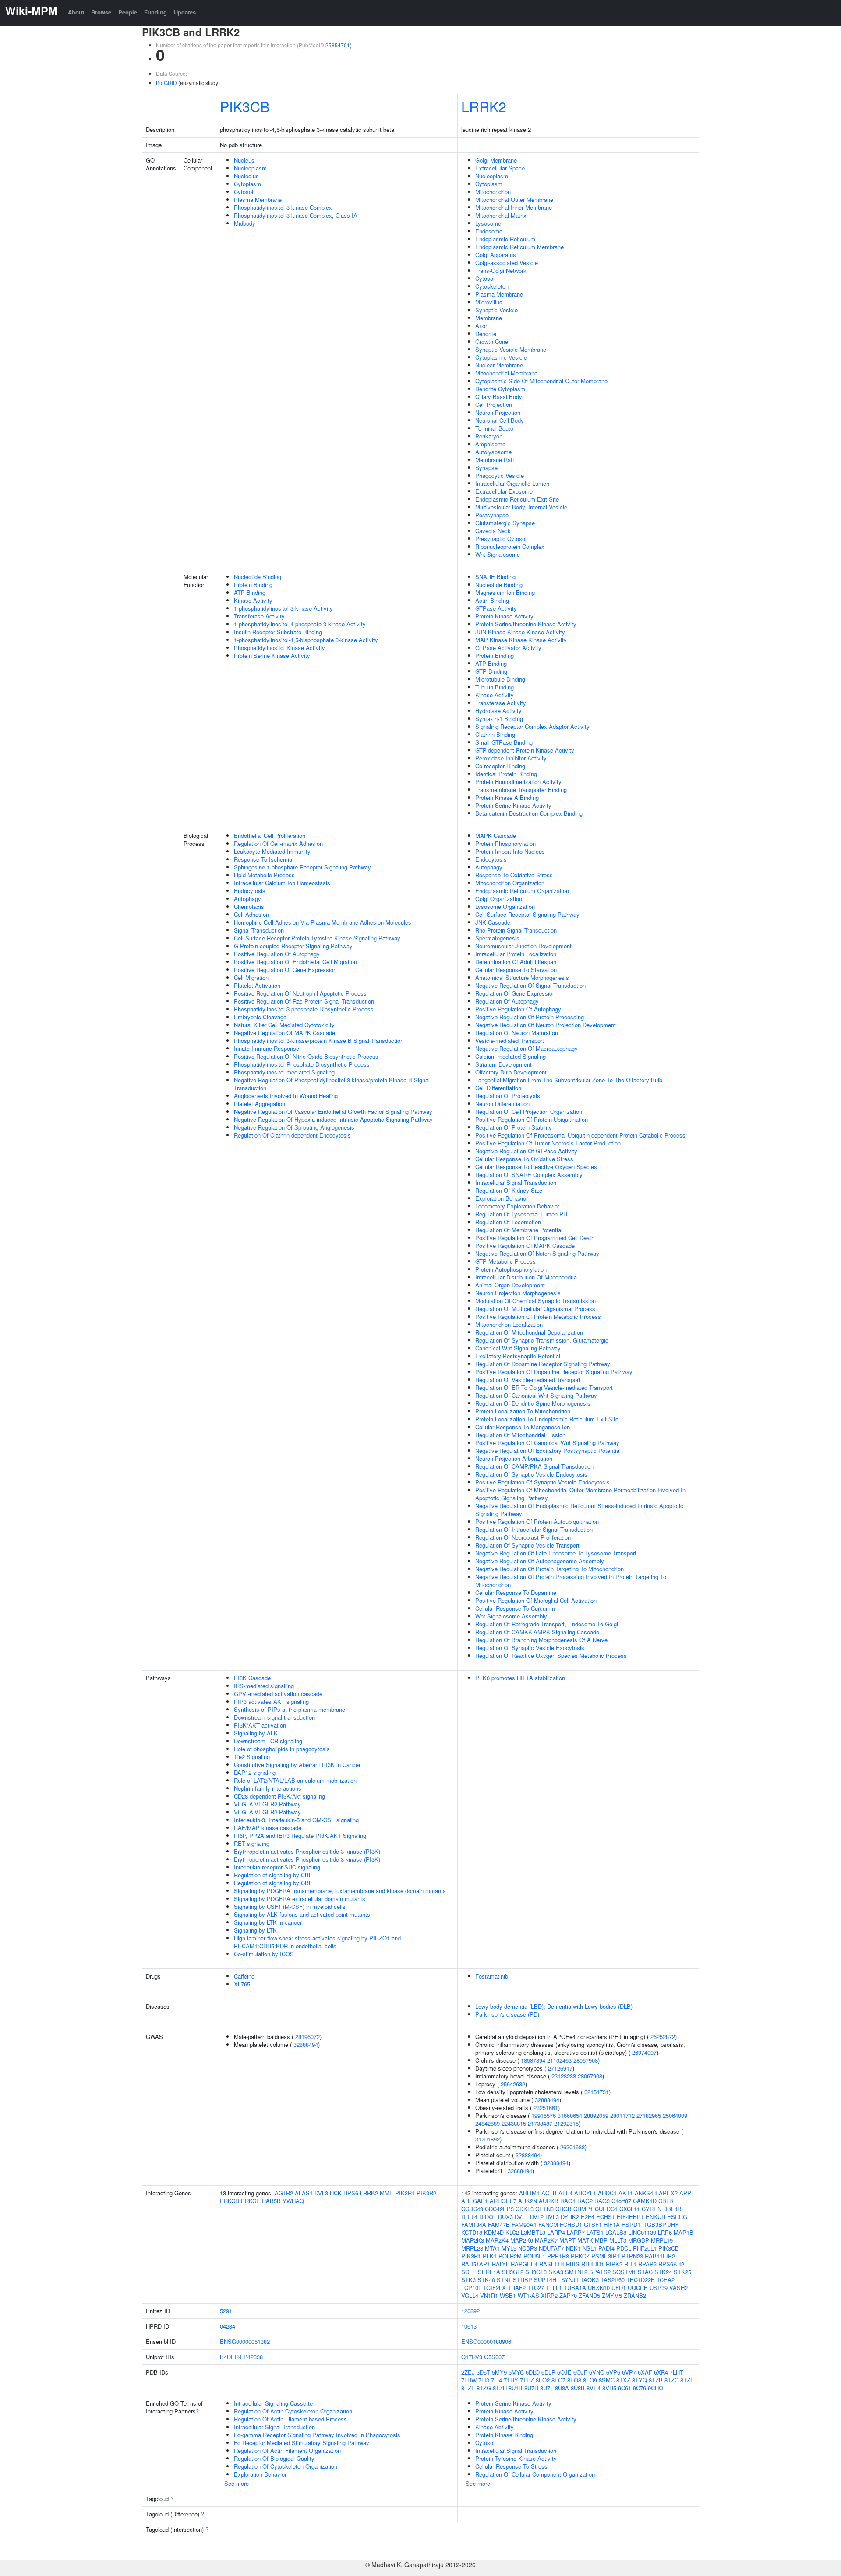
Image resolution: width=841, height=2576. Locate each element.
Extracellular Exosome (504, 491)
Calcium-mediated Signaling (511, 1056)
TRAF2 (517, 2288)
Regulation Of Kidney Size (509, 1190)
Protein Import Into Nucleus (510, 851)
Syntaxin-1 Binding (499, 719)
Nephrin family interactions (268, 1788)
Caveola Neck (493, 531)
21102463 (559, 2060)
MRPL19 (662, 2240)
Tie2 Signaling (252, 1757)
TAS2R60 (613, 2280)
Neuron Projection (498, 412)
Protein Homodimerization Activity (518, 782)
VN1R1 (489, 2295)
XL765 (242, 1984)
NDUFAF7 (551, 2248)
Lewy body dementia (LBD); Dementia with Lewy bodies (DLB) (554, 2006)
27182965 (649, 2115)
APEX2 (668, 2193)
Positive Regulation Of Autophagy (277, 954)
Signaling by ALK (256, 1733)
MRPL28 (472, 2248)
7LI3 (484, 2380)
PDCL (624, 2248)
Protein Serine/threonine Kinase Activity (526, 624)
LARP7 (576, 2232)
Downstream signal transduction (274, 1717)
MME (387, 2193)
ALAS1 (304, 2193)
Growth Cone (492, 341)
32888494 (306, 2044)
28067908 (586, 2060)
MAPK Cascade (496, 836)
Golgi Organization (499, 899)
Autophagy (247, 899)
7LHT (677, 2372)
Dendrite (486, 334)
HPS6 (351, 2193)
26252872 (663, 2037)
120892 (470, 2311)
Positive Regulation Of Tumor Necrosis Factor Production (548, 1143)
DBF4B (672, 2209)
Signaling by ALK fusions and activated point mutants (302, 1914)
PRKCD (230, 2201)
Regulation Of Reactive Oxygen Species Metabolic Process (551, 1655)
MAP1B (684, 2232)
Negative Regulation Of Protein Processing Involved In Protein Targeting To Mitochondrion (571, 1581)
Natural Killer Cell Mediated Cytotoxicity (284, 1025)
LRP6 (665, 2232)
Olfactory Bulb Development (511, 1072)
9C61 (625, 2388)
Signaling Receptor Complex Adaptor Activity (532, 726)
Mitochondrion (493, 192)
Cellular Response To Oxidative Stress (524, 1159)
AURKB (549, 2201)
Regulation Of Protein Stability (514, 1127)
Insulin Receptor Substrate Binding (278, 632)
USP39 (659, 2288)
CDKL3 (525, 2209)
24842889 (488, 2123)
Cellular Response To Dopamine (516, 1592)
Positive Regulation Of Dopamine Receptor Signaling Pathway (554, 1372)
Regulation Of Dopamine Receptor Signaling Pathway (543, 1364)
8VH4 (594, 2388)
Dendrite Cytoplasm (500, 389)
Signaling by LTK (255, 1930)
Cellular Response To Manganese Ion (523, 1427)
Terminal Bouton (496, 428)
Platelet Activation (257, 985)
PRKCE (251, 2201)
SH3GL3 (536, 2272)
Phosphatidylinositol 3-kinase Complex (283, 207)
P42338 (253, 2357)
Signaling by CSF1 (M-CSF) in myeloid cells (290, 1906)
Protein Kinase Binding (504, 2435)
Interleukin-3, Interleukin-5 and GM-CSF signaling (296, 1820)
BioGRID (166, 83)
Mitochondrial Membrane (506, 373)
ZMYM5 (612, 2295)
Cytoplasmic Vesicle (501, 357)
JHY (673, 2224)
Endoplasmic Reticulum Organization (522, 891)
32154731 (597, 2092)
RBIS (573, 2264)
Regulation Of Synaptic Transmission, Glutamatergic (542, 1340)
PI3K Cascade (252, 1678)
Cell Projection (494, 405)
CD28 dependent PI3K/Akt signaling (279, 1796)
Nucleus (244, 160)
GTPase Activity (496, 608)
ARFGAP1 (475, 2201)
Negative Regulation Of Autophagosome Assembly (540, 1561)
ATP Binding (250, 592)
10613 (469, 2326)
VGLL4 (470, 2295)
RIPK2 (614, 2264)
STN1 (504, 2280)
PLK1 (490, 2256)
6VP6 (613, 2372)
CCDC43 (472, 2209)
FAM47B (499, 2224)
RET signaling (252, 1843)
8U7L (547, 2388)
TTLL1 (554, 2288)
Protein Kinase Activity (504, 616)
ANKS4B (646, 2193)
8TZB (656, 2380)
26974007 (644, 2052)
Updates (185, 12)
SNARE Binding (495, 577)
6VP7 (629, 2372)
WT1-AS (528, 2295)
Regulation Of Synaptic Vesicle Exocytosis (530, 1648)
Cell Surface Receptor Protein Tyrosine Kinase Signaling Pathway (317, 938)
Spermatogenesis (497, 938)
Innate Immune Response (267, 1048)
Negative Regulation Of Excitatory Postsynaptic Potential (548, 1451)
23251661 (546, 2108)
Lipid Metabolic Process (264, 875)
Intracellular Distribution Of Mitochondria (526, 1277)
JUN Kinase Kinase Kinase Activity (520, 632)
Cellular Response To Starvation (516, 970)
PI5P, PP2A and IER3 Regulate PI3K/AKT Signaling (300, 1836)
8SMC (607, 2380)
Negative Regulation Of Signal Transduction (530, 985)
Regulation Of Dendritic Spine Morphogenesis (533, 1403)
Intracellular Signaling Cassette (273, 2403)
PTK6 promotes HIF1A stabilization (520, 1678)
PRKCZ (580, 2256)
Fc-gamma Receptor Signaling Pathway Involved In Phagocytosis (317, 2435)
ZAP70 (568, 2295)
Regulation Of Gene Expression (515, 993)
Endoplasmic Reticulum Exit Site (517, 499)
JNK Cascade (493, 922)
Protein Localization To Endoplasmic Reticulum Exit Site (547, 1419)
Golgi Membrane (496, 160)
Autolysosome (493, 452)
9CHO (655, 2388)
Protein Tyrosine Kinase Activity (516, 2458)
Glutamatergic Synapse (505, 523)
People (128, 12)
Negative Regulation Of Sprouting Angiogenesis (294, 1127)
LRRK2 (484, 106)
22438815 (514, 2123)
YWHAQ (293, 2201)
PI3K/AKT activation (260, 1725)
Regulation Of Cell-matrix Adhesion (278, 843)
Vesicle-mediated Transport (510, 1041)
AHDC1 (607, 2193)
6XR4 (661, 2372)
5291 (226, 2311)
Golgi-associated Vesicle (507, 263)
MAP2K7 (546, 2240)
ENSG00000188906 (486, 2341)
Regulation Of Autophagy (507, 1001)
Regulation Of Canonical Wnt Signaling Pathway (536, 1395)
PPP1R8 (558, 2256)
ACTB (549, 2193)
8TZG (484, 2388)
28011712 (622, 2115)
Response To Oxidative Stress (514, 875)
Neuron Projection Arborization (514, 1458)
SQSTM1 (624, 2272)
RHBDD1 (593, 2264)
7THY (511, 2380)
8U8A (562, 2388)
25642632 (513, 2084)
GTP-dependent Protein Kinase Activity (525, 750)
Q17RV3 (472, 2357)
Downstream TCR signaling (268, 1741)
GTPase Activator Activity (508, 648)
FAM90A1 (524, 2224)
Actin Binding (492, 600)
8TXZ (623, 2380)
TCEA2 (666, 2280)
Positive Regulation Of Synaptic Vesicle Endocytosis (542, 1482)
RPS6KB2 (671, 2264)
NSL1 (590, 2248)
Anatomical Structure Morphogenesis (522, 977)
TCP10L (471, 2288)
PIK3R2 (426, 2193)
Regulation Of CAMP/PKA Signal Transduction (534, 1466)
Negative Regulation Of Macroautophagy (527, 1048)
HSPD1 (631, 2224)
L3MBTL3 (533, 2232)
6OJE (564, 2372)
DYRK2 (570, 2217)
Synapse (486, 468)
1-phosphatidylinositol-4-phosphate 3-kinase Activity (300, 624)
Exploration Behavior (502, 1198)
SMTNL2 (576, 2272)
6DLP (548, 2372)
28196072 (307, 2037)
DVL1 (521, 2217)
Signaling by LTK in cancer (268, 1922)
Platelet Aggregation (260, 1104)
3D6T (483, 2372)
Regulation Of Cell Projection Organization (529, 1111)
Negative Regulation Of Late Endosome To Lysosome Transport (556, 1553)
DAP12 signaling (255, 1772)
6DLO (533, 2372)
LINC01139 (642, 2232)
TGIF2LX (495, 2288)
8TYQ (640, 2380)
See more (237, 2483)
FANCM (548, 2224)
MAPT (567, 2240)
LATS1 (595, 2232)
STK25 (682, 2272)
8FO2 (543, 2380)
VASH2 (678, 2288)
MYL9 (509, 2248)
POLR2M (510, 2256)
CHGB (564, 2209)
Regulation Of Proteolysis (508, 1096)
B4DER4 (231, 2357)
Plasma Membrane (258, 200)
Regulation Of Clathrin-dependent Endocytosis (292, 1135)
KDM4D (494, 2232)
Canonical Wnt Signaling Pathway (518, 1348)
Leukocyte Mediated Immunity (272, 851)
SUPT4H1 (547, 2280)
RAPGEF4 (524, 2264)
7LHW (469, 2380)
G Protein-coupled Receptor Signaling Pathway (293, 946)
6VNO (597, 2372)
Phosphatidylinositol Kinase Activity (279, 648)
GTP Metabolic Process (505, 1261)
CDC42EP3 (499, 2209)
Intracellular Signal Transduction (516, 1182)
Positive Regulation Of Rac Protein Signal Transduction (304, 1001)
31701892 (488, 2139)
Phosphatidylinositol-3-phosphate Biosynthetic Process (304, 1009)
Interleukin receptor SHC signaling (277, 1867)
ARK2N (528, 2201)
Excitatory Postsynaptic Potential (518, 1356)
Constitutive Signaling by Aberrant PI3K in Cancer (297, 1765)
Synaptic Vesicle (496, 310)
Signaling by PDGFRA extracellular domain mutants (300, 1899)
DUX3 (505, 2217)
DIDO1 (488, 2217)
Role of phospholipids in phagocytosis (282, 1749)
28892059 (596, 2115)
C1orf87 (621, 2201)
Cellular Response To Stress (511, 2466)
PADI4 (606, 2248)
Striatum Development (504, 1064)
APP (685, 2193)
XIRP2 (549, 2295)
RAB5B (271, 2201)
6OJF (580, 2372)
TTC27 (536, 2288)
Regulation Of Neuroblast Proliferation (523, 1537)
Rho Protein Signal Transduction (516, 930)
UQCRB (638, 2288)
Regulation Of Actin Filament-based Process (290, 2419)
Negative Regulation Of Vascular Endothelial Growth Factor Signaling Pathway (333, 1111)
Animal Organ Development (510, 1285)
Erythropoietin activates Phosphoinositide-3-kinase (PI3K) (307, 1851)
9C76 (640, 2388)
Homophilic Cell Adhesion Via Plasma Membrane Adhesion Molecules (323, 922)
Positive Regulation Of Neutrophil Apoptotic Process (300, 993)
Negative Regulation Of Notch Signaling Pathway (537, 1253)
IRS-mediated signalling (264, 1686)
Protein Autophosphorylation (511, 1269)
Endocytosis (250, 891)
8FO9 (590, 2380)
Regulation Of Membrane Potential (519, 1230)
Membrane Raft (495, 460)
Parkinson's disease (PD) (507, 2014)
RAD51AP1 (476, 2264)
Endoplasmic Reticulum (505, 239)
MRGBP (639, 2240)
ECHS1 (606, 2217)
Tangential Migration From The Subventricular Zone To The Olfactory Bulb (569, 1080)
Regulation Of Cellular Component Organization (535, 2474)
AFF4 (565, 2193)
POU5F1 (534, 2256)
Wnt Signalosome (498, 554)
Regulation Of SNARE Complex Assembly (529, 1175)
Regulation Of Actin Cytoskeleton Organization (293, 2411)
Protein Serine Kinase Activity (272, 655)
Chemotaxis (249, 906)
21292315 (566, 2123)
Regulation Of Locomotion (508, 1222)
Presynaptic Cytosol (501, 539)
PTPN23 (632, 2256)
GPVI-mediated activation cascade (278, 1694)
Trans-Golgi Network (501, 270)
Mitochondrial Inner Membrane (514, 207)
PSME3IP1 (606, 2256)
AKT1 (626, 2193)
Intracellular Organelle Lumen (512, 483)
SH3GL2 (513, 2272)
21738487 (540, 2123)
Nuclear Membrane (499, 365)
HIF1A (612, 2224)
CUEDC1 (606, 2209)
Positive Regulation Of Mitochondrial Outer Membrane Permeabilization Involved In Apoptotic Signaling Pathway (580, 1494)
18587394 (533, 2060)
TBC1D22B (641, 2280)
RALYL (500, 2264)
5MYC (516, 2372)
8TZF (468, 2388)
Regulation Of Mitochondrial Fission (520, 1435)
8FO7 (558, 2380)
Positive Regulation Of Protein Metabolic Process (538, 1316)
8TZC (671, 2380)
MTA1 (492, 2248)
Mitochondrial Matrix (501, 215)
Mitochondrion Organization (510, 883)
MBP (601, 2240)
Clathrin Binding (495, 734)
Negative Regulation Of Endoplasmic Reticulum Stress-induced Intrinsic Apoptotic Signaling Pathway (579, 1510)
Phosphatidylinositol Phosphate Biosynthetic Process (302, 1064)
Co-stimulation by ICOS (264, 1954)
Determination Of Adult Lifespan (516, 962)
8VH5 (609, 2388)
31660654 (570, 2115)
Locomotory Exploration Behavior (517, 1206)
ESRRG (677, 2217)
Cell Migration (251, 977)
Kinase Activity (253, 600)
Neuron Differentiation (502, 1104)
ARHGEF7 (503, 2201)
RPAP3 (647, 2264)
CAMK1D (645, 2201)
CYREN (652, 2209)
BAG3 (602, 2201)
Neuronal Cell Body (500, 420)
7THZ (527, 2380)
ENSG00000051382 (245, 2341)
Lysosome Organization (505, 906)
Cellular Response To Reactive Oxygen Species (536, 1167)
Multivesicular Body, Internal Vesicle (521, 507)
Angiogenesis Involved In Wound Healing (286, 1096)
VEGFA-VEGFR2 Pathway (267, 1804)
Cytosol (244, 192)
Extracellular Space (500, 168)
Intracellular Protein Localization (516, 954)
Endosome (489, 231)
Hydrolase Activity (498, 711)
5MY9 (499, 2372)
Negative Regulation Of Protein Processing (530, 1017)
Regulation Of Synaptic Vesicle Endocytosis (531, 1474)
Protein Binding (253, 585)
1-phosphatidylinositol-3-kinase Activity (283, 608)
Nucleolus (246, 176)
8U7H (531, 2388)
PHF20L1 (645, 2248)
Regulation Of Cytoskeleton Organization (286, 2466)
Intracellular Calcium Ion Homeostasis (282, 883)
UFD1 (619, 2288)
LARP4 (556, 2232)
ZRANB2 (635, 2295)
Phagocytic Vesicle (500, 475)
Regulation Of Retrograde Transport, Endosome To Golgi (547, 1624)
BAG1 (568, 2201)
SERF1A (489, 2272)
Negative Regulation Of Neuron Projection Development (546, 1025)
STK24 (663, 2272)
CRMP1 (583, 2209)
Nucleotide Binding (258, 577)
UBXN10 (599, 2288)
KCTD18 (472, 2232)
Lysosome (488, 223)
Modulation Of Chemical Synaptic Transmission (535, 1301)
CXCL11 (630, 2209)
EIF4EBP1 (630, 2217)
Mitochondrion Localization (509, 1324)
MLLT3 (618, 2240)
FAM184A (474, 2224)
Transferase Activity (259, 616)
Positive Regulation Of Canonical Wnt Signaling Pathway (547, 1443)
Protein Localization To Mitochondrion (523, 1411)
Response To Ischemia (263, 859)
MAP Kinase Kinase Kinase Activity (521, 640)
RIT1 (630, 2264)
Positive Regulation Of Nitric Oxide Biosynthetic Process (306, 1056)
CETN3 (544, 2209)
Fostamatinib (492, 1976)
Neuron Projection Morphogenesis (518, 1293)
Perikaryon (489, 436)
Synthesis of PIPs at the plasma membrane (290, 1709)
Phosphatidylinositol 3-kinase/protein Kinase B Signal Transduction (319, 1041)
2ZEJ (468, 2372)
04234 (228, 2326)
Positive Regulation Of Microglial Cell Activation (536, 1600)
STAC (645, 2272)
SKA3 (556, 2272)
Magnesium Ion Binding (505, 592)
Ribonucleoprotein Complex (510, 546)
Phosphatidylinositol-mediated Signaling (284, 1072)
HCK (336, 2193)
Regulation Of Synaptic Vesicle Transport (527, 1545)
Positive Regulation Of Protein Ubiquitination (532, 1119)
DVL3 (321, 2193)
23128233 (564, 2076)
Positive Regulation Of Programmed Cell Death (535, 1238)
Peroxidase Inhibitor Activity (511, 758)
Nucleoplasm (250, 168)
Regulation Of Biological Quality (274, 2458)
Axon (482, 326)
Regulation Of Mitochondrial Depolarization (529, 1332)
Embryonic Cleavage (260, 1017)
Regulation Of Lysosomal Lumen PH (521, 1214)
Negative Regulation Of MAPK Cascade (284, 1033)
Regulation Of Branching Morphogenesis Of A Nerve (541, 1640)
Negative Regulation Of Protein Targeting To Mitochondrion (549, 1569)
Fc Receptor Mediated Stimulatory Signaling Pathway (302, 2443)
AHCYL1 (585, 2193)
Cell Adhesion (251, 914)
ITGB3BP (654, 2224)
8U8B (578, 2388)
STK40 (486, 2280)
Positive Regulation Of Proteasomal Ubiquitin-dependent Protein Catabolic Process (580, 1135)
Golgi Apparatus (496, 255)
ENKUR (655, 2217)
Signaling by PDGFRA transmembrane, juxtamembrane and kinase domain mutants (340, 1891)
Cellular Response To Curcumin (515, 1608)
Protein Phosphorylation (505, 843)
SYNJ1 (570, 2280)
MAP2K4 (497, 2240)
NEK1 (573, 2248)
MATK (585, 2240)
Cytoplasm (247, 184)
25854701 (338, 45)
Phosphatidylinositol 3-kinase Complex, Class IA (296, 215)
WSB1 (508, 2295)
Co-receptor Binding (500, 766)
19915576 (544, 2115)
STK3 (468, 2280)
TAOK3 (590, 2280)
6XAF (645, 2372)
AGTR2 (284, 2193)
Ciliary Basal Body (499, 397)
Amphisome (490, 444)
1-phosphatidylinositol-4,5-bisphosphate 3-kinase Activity (306, 640)
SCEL (469, 2272)
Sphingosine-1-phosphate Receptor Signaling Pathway (302, 867)
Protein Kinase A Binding (507, 797)
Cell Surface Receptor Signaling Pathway (527, 914)
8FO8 (574, 2380)
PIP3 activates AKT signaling (271, 1701)
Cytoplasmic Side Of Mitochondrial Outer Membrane (541, 381)
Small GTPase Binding (504, 742)
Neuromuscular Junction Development (523, 946)
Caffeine (244, 1976)
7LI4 (496, 2380)
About (76, 12)
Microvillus (489, 302)
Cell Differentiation (498, 1088)
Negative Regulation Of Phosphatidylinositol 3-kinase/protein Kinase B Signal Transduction (332, 1084)
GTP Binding (491, 671)
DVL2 (537, 2217)
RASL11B (552, 2264)
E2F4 (588, 2217)
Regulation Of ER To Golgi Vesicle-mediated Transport (544, 1387)
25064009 (675, 2115)
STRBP (523, 2280)
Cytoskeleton (492, 286)
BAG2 (585, 2201)
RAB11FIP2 (660, 2256)
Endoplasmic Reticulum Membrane (519, 247)
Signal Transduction (259, 930)
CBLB (666, 2201)
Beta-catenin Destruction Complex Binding (529, 813)
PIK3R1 (405, 2193)
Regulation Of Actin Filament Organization (287, 2451)
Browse (101, 12)
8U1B (516, 2388)
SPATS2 (600, 2272)
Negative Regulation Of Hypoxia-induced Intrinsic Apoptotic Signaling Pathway (333, 1119)
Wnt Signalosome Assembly (511, 1616)
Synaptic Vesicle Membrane (511, 349)
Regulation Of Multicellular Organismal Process (535, 1309)
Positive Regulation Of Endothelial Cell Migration (295, 962)
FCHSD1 (571, 2224)
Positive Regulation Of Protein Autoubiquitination (537, 1521)
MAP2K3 (473, 2240)
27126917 (560, 2068)
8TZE (687, 2380)
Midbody (245, 223)
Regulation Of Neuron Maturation (517, 1033)
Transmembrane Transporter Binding (521, 790)
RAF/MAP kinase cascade (268, 1828)
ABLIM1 (529, 2193)
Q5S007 (494, 2357)
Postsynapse (492, 515)
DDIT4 (469, 2217)
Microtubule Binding (500, 679)
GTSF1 (593, 2224)
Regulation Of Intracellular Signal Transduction (534, 1529)
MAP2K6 (522, 2240)
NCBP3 (528, 2248)
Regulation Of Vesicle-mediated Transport (528, 1380)
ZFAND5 (589, 2295)
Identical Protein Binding (506, 774)
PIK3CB (245, 106)
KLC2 (512, 2232)
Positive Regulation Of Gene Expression (285, 970)
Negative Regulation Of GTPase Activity (526, 1151)
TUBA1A (575, 2288)
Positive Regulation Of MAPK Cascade (525, 1246)
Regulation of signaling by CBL (273, 1875)
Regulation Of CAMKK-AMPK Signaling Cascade (537, 1632)
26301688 (572, 2147)
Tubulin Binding (495, 687)
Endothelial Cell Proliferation (270, 836)
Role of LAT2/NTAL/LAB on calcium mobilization (295, 1780)
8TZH (500, 2388)
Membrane (489, 318)
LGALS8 (616, 2232)
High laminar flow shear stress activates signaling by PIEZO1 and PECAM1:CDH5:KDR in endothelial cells (317, 1942)
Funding (155, 12)
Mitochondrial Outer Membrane (514, 200)
